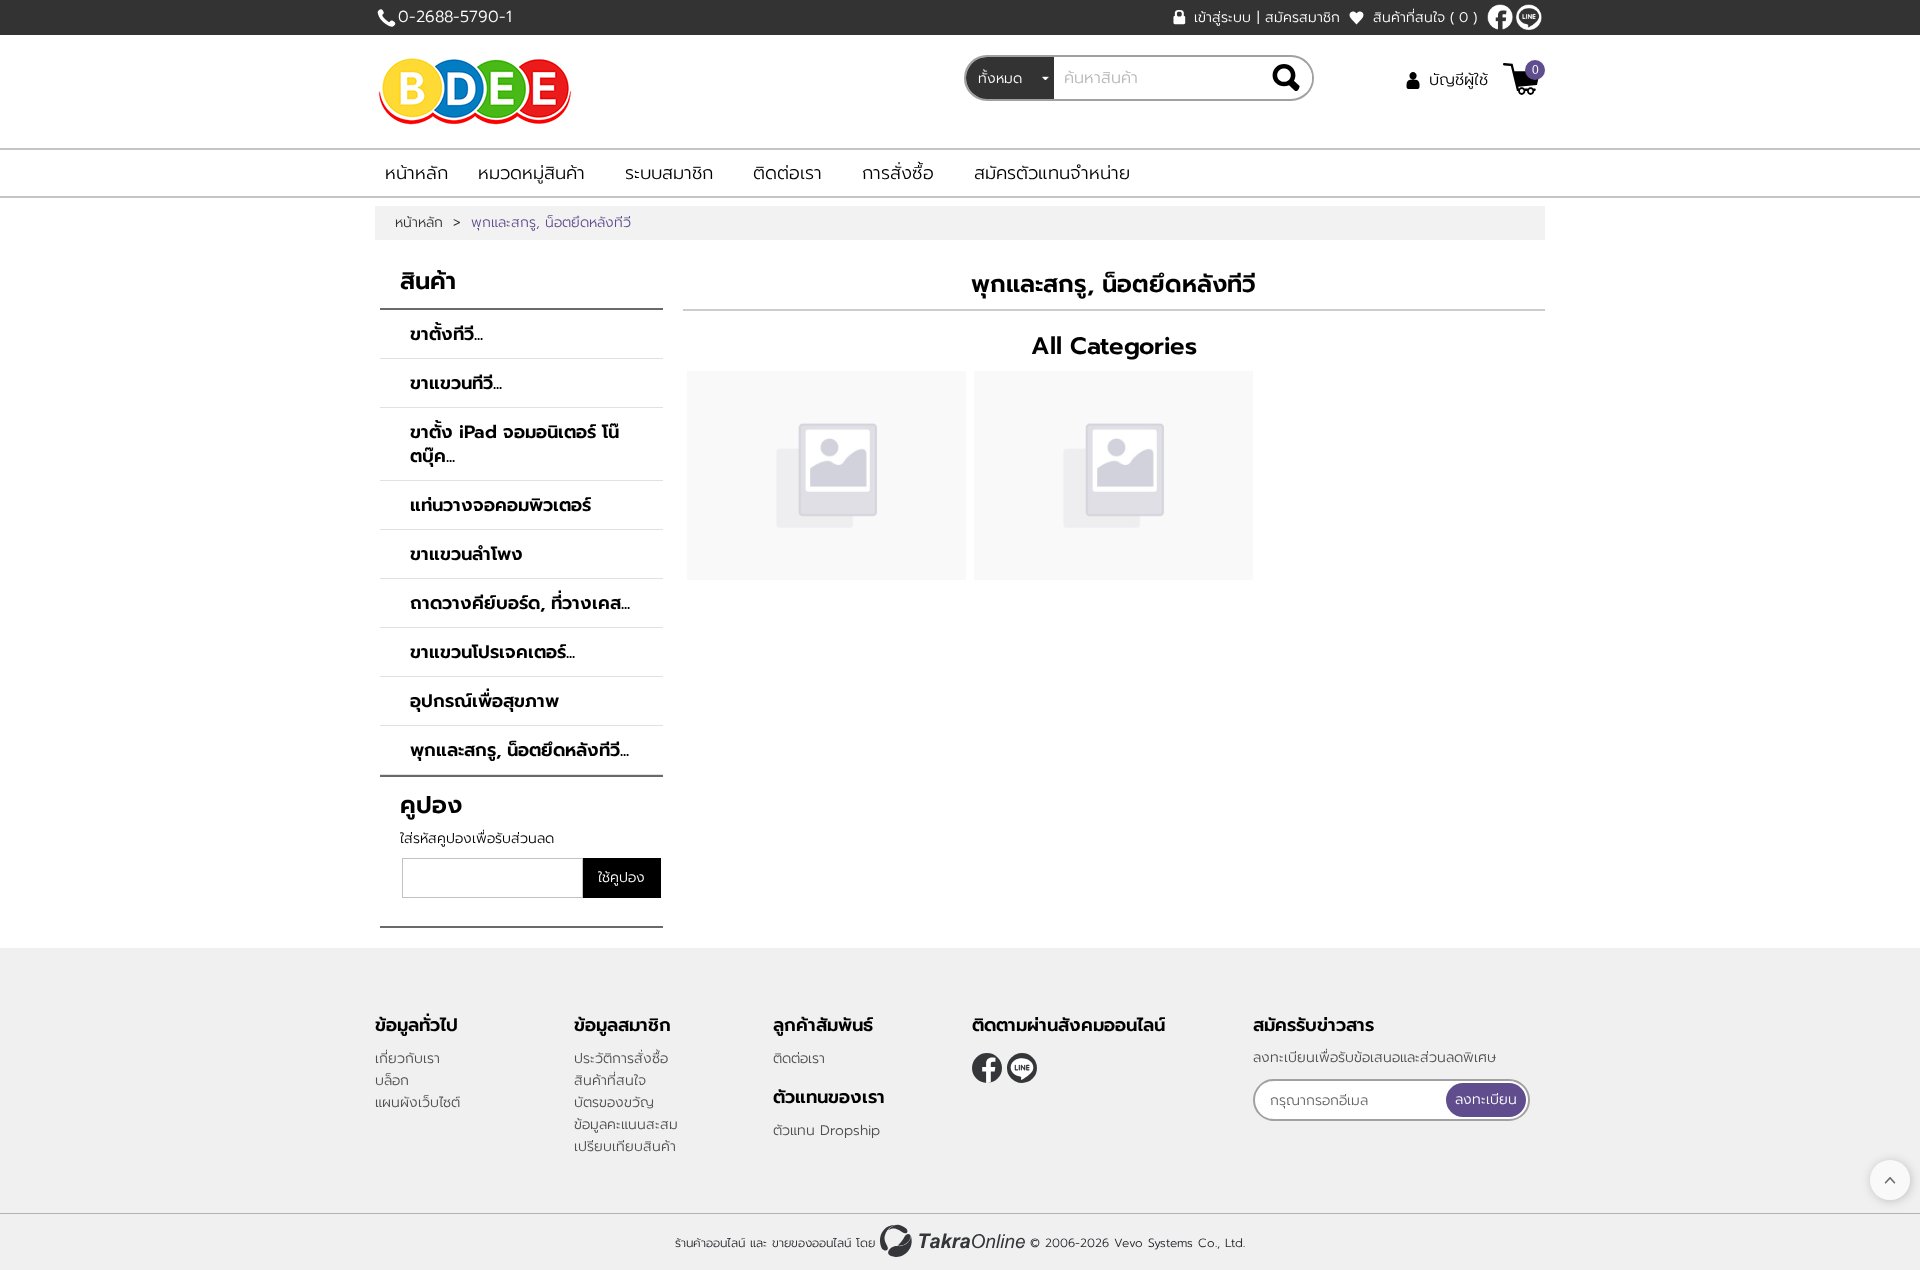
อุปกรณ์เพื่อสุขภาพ (484, 701)
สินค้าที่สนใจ (1425, 17)
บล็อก (392, 1080)
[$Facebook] (1500, 17)
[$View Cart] (1521, 79)
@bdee (1529, 17)
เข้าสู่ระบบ (1222, 17)
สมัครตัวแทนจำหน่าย (1052, 173)
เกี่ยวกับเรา (407, 1058)
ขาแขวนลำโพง (466, 554)
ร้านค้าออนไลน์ (710, 1243)
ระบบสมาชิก (669, 173)
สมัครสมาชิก (1302, 17)
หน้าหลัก (416, 173)
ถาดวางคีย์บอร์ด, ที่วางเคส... (520, 603)
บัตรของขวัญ (614, 1102)
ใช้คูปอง (621, 877)
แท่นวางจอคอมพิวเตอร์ (500, 505)
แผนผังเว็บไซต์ (417, 1102)
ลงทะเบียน (1486, 1099)
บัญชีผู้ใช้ (1458, 80)
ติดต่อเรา (787, 173)
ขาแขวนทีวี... (456, 383)
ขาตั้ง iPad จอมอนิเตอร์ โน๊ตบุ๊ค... (514, 444)
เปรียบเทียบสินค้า (625, 1146)
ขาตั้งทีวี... (446, 334)
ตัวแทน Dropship (826, 1130)
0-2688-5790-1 (455, 17)
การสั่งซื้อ (898, 173)
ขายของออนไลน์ (811, 1243)
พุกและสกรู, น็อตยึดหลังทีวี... (519, 750)
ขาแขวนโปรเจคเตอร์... (492, 652)
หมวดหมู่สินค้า (531, 173)
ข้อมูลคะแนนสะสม (626, 1124)
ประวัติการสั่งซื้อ (621, 1058)
